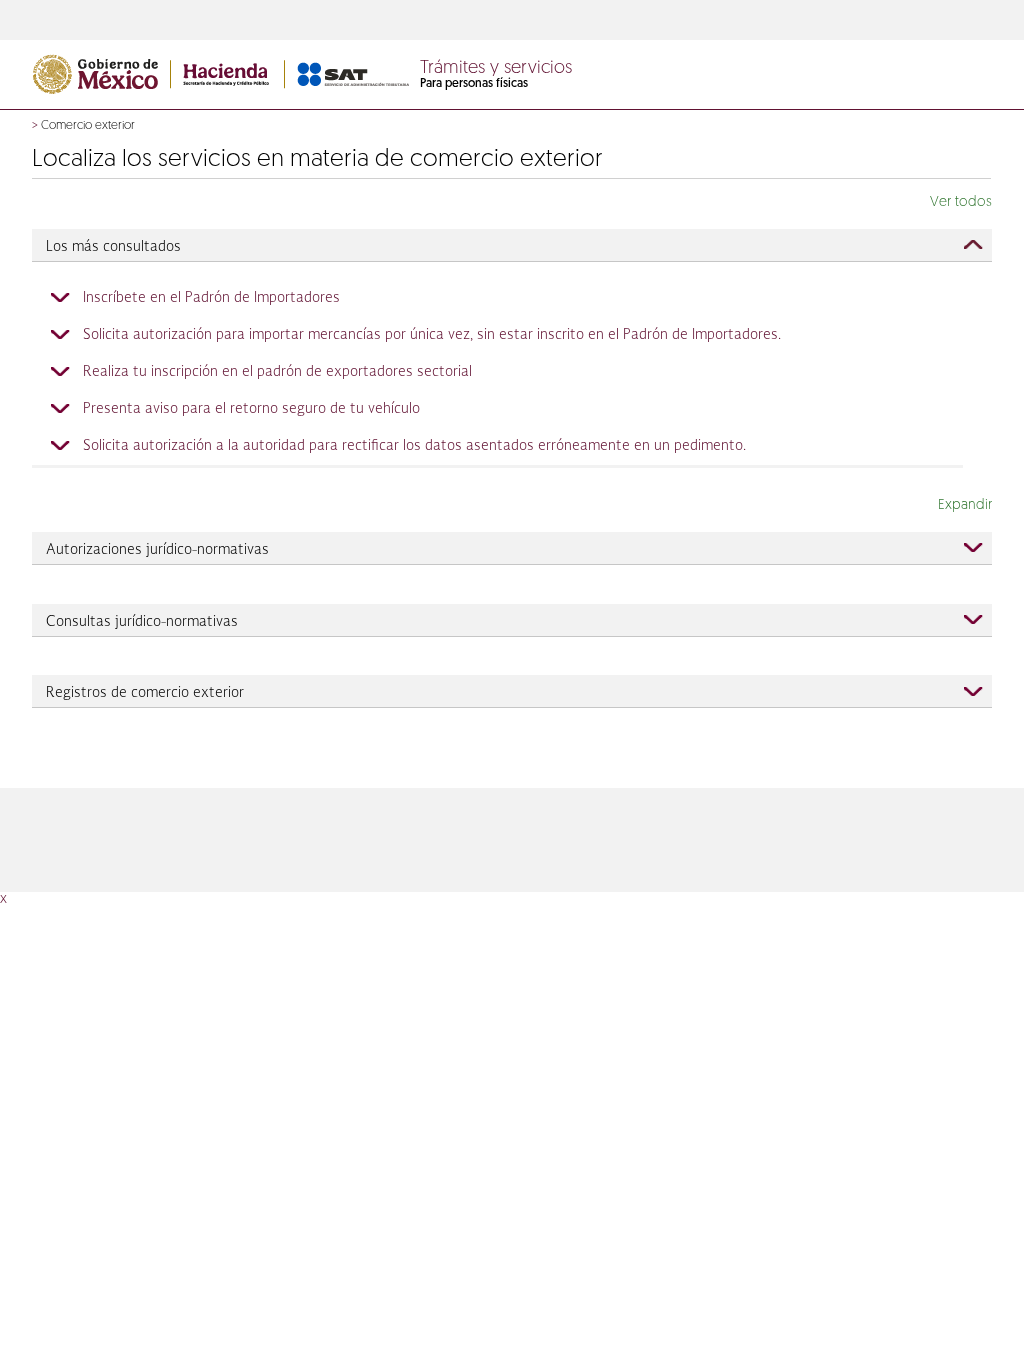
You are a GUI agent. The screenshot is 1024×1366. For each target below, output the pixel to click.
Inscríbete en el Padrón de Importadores (211, 298)
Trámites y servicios (496, 69)
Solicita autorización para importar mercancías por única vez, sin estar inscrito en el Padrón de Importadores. (432, 335)
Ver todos (961, 202)
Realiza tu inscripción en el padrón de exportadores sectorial (277, 372)
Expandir (965, 505)
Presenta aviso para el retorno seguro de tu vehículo (251, 409)
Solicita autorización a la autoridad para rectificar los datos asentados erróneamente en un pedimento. (414, 446)
